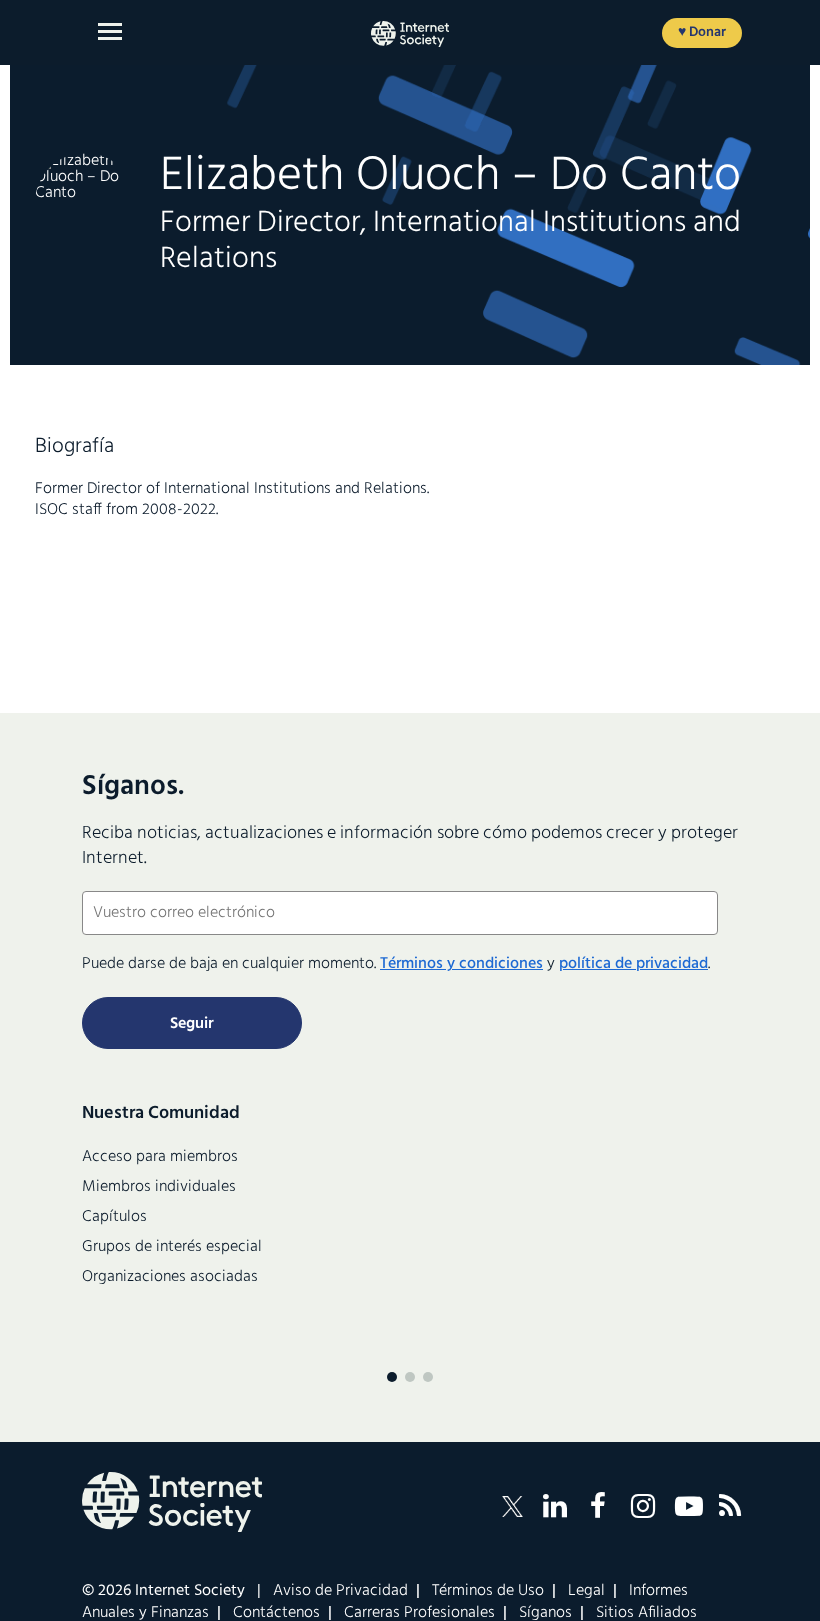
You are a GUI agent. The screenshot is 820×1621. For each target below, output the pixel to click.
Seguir (192, 1024)
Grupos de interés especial (172, 1247)
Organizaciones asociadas (170, 1277)
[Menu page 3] (428, 1377)
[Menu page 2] (410, 1377)
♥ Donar (702, 32)
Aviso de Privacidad (340, 1591)
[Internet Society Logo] (172, 1502)
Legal (586, 1591)
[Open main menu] (110, 31)
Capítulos (114, 1217)
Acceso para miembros (160, 1157)
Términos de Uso (488, 1591)
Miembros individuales (159, 1187)
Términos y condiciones (461, 964)
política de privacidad (633, 964)
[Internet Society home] (410, 34)
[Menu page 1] (392, 1377)
